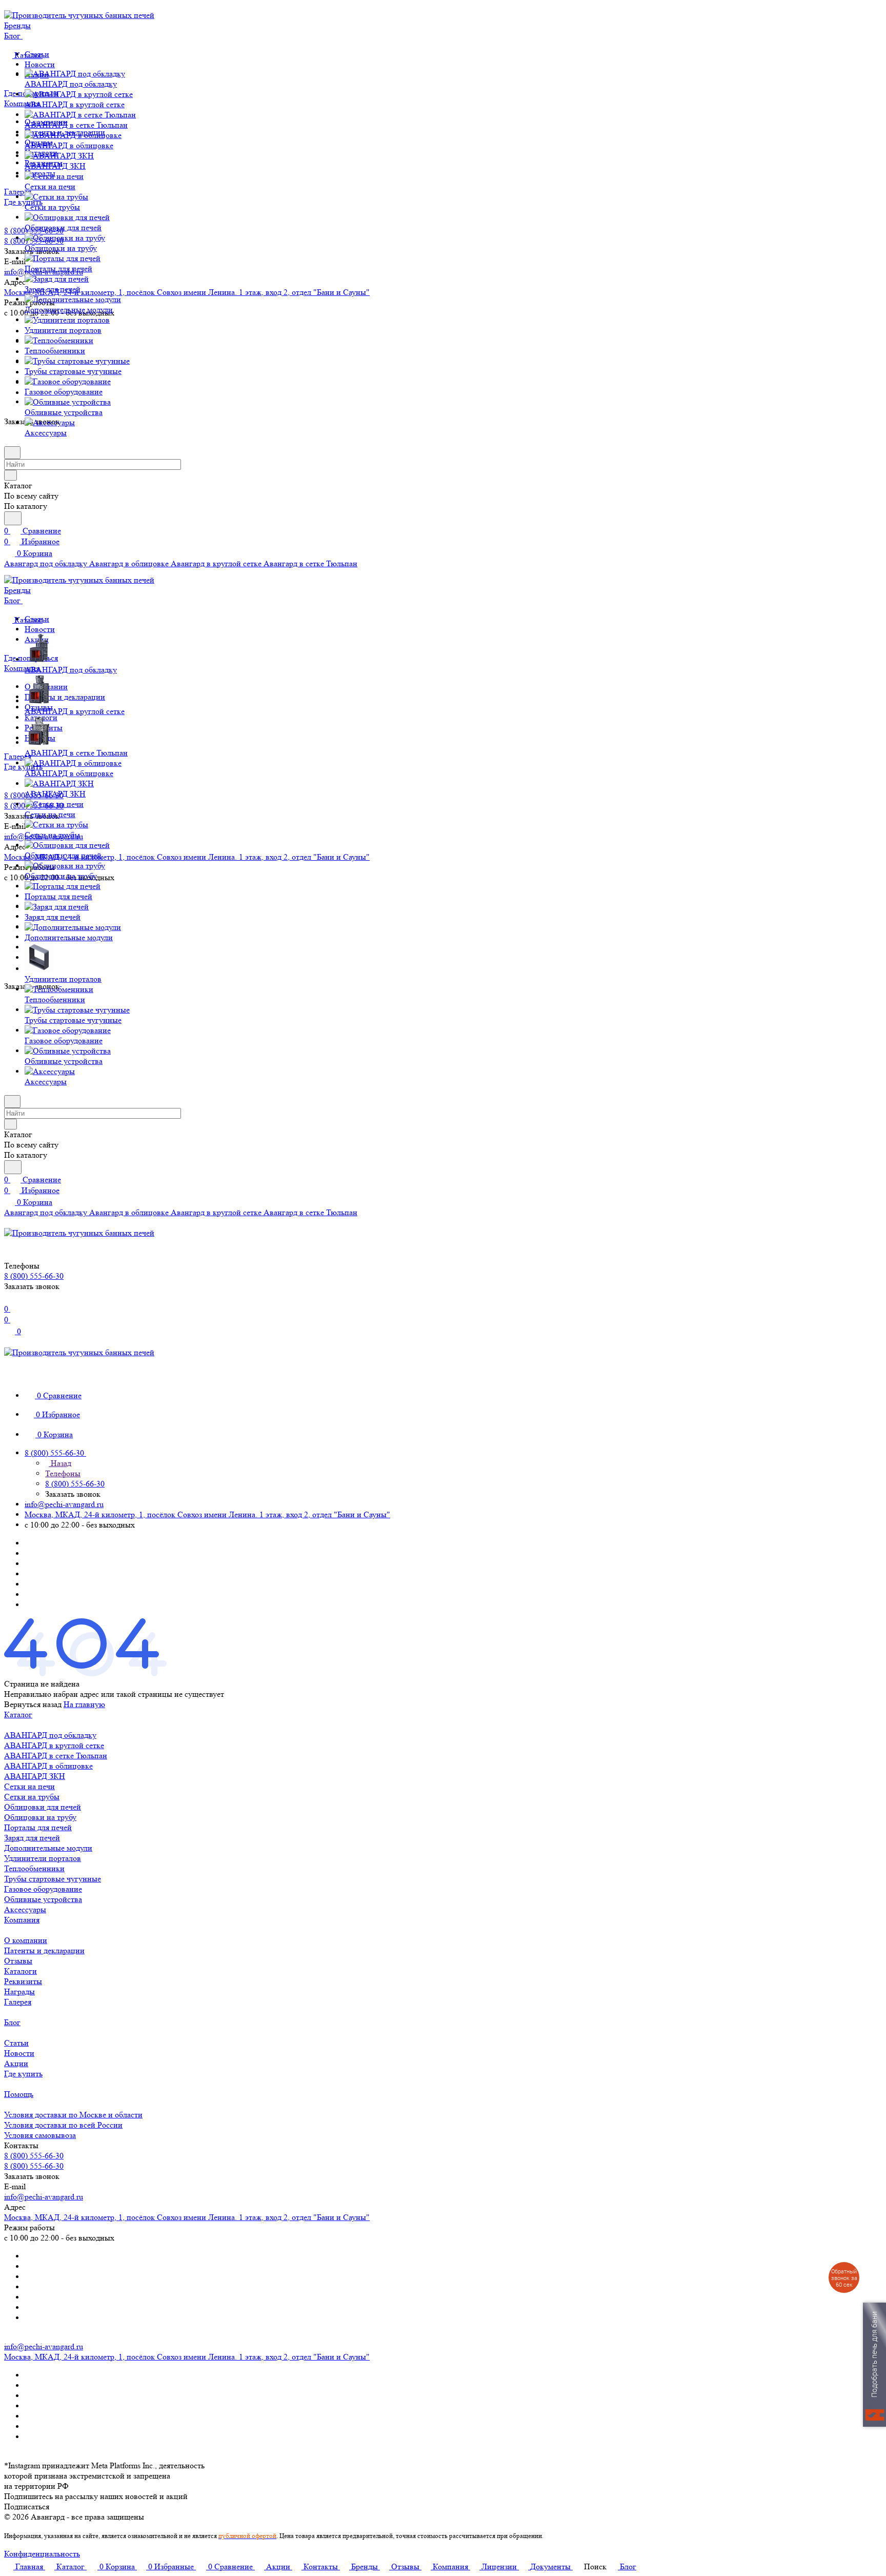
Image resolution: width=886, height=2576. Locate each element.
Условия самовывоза (40, 2135)
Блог (12, 2022)
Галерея (18, 2002)
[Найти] (13, 518)
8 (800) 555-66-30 (34, 2156)
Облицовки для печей (43, 1807)
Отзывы (18, 1961)
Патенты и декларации (65, 697)
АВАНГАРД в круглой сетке (54, 1745)
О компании (26, 1940)
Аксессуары (25, 1909)
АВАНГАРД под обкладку (50, 1735)
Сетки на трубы (32, 1797)
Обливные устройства (43, 1899)
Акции (16, 2063)
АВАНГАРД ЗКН (35, 1776)
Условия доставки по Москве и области (73, 2115)
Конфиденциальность (42, 2554)
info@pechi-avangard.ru (64, 1504)
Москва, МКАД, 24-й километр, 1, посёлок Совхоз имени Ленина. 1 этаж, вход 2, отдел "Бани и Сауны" (187, 292)
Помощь (19, 2094)
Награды (19, 1992)
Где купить (23, 2074)
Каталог (18, 1715)
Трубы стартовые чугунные (53, 1879)
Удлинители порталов (43, 1858)
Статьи (16, 2043)
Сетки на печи (29, 1786)
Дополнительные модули (48, 1848)
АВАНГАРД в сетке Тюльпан (56, 1756)
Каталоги (21, 1971)
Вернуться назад (33, 1704)
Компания (22, 1920)
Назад (60, 1463)
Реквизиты (23, 1981)
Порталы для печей (38, 1827)
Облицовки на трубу (40, 1817)
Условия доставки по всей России (63, 2125)
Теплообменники (34, 1868)
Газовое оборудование (43, 1889)
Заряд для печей (32, 1838)
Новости (40, 64)
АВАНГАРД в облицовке (48, 1766)
